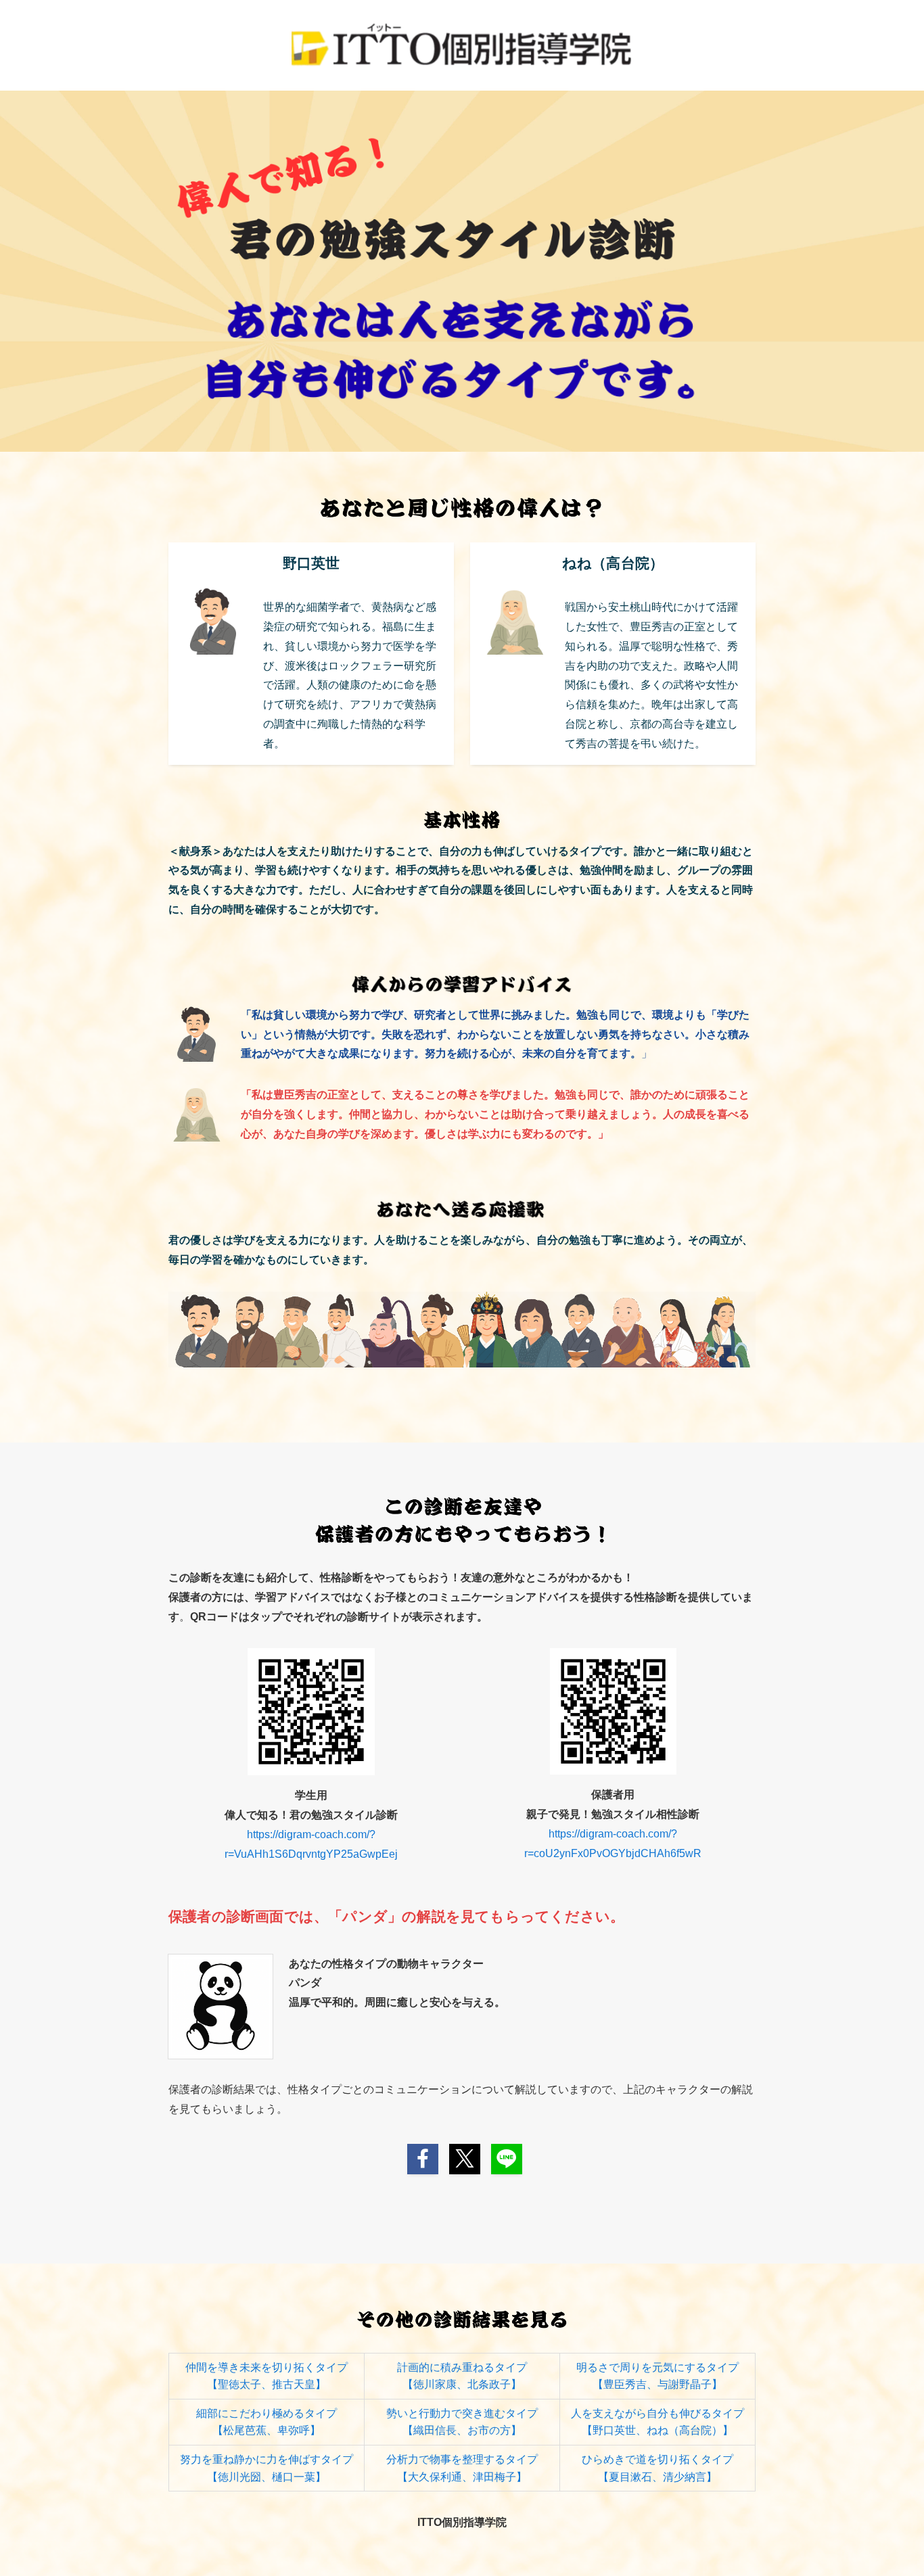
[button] (423, 2159)
